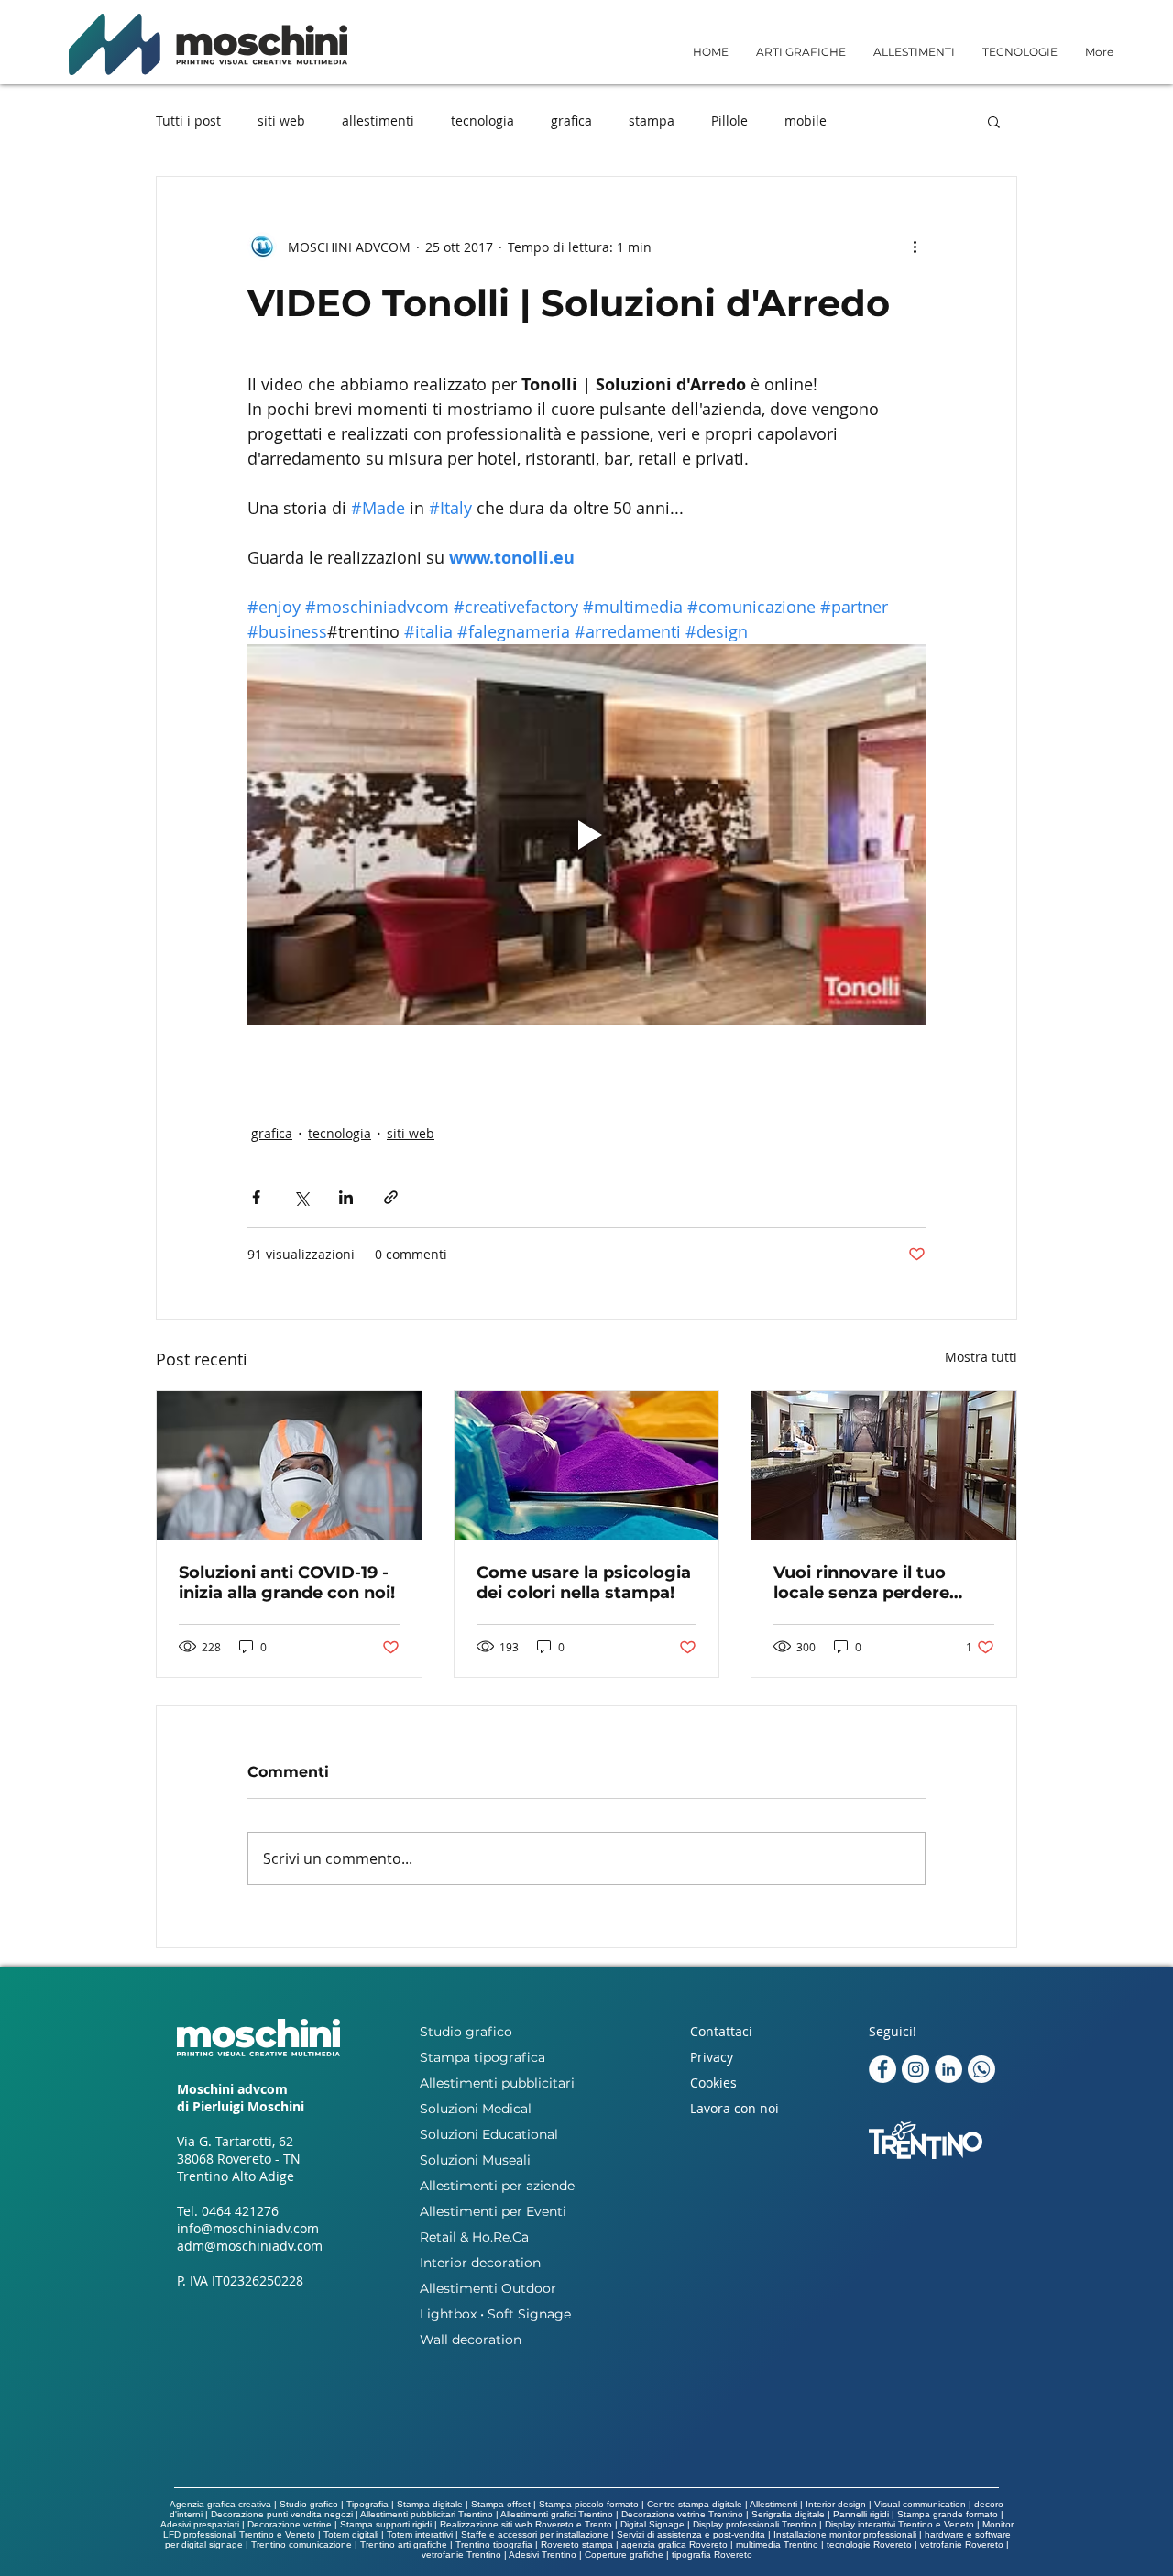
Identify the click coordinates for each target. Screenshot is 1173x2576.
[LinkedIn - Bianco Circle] (948, 2069)
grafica (571, 121)
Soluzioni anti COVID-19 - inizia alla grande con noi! (287, 1583)
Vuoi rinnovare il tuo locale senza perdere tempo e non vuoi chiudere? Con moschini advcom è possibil (877, 1583)
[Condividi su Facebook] (256, 1197)
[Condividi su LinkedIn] (346, 1197)
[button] (801, 52)
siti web (281, 121)
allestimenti (378, 121)
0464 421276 (240, 2211)
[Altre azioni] (915, 247)
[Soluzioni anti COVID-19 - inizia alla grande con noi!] (289, 1465)
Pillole (729, 121)
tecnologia (482, 121)
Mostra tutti (981, 1357)
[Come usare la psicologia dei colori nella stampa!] (587, 1465)
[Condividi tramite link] (391, 1197)
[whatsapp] (981, 2069)
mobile (806, 121)
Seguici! (893, 2031)
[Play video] (586, 835)
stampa (652, 121)
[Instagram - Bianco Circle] (915, 2069)
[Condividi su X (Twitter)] (301, 1197)
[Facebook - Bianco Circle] (882, 2069)
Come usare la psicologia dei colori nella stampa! (584, 1583)
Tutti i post (188, 121)
